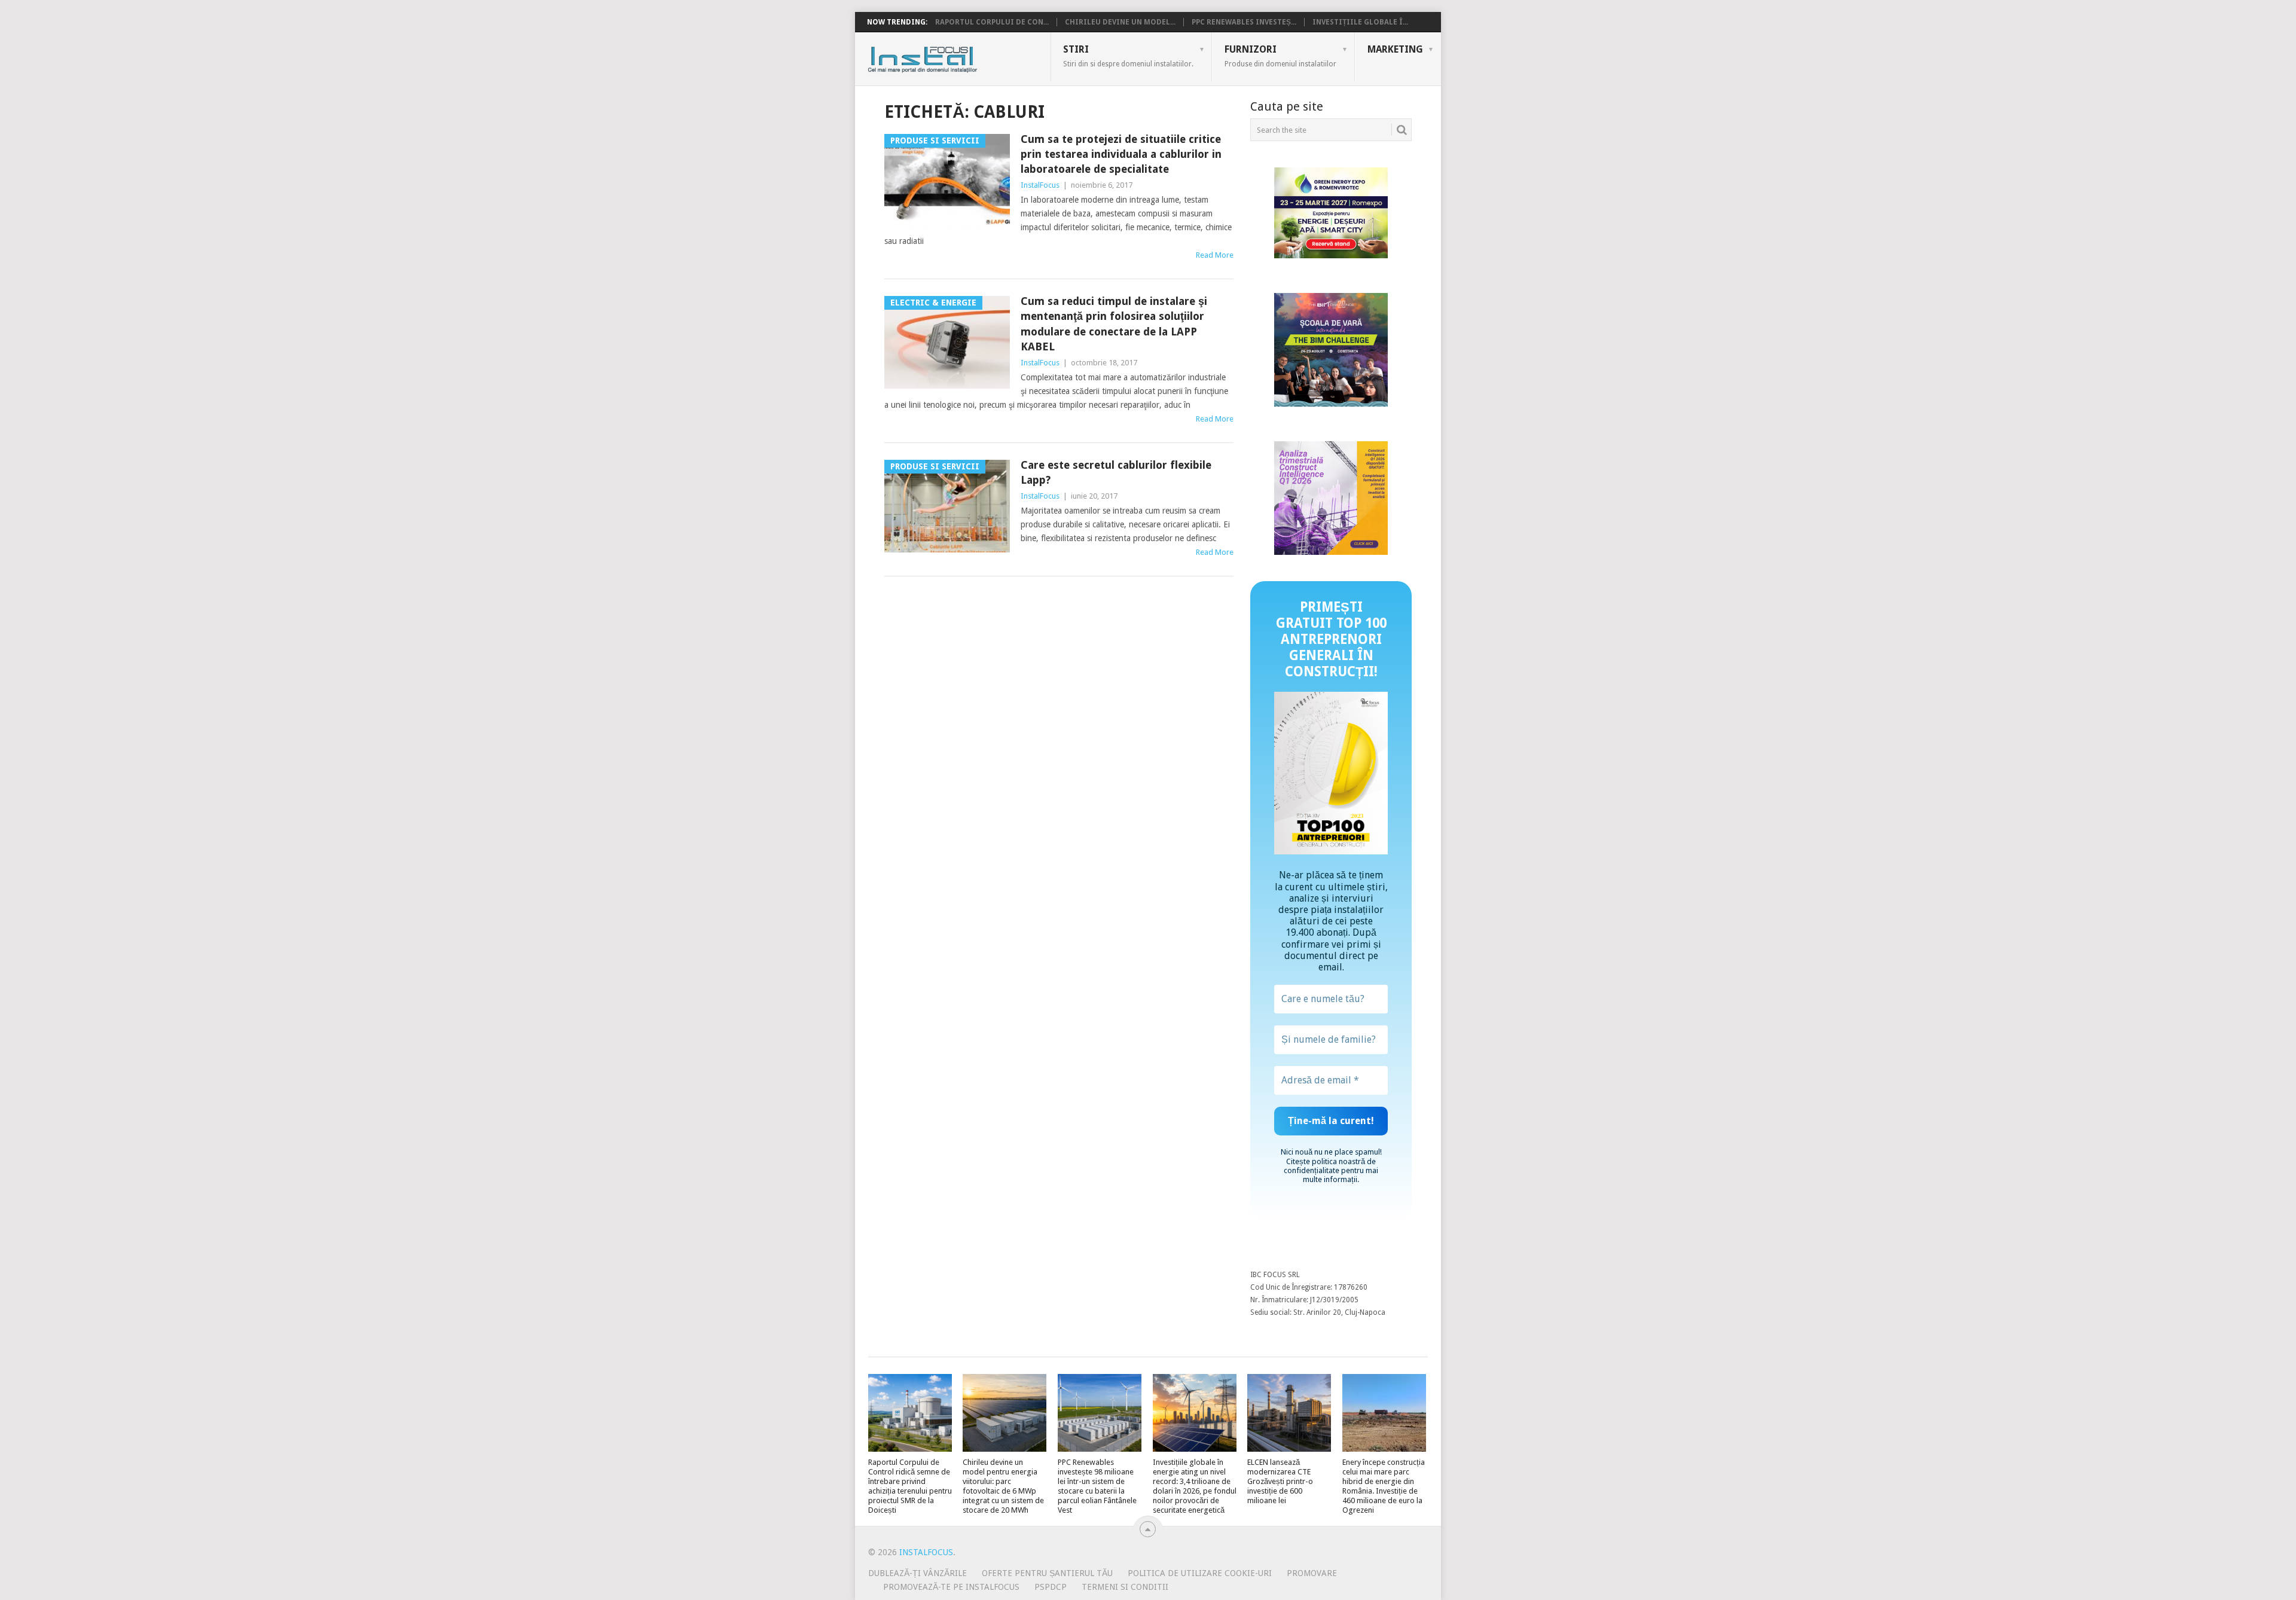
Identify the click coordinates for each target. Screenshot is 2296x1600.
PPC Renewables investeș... (1244, 22)
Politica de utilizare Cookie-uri (1200, 1573)
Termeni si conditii (1125, 1587)
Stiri (1128, 56)
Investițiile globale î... (1360, 22)
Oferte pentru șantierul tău (1047, 1573)
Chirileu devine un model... (1120, 22)
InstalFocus (949, 57)
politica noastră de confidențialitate (1330, 1166)
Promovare (1312, 1573)
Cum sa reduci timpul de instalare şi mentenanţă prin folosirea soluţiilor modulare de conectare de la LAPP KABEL (1114, 324)
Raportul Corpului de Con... (992, 22)
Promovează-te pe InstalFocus (951, 1587)
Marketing (1395, 49)
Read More (1215, 255)
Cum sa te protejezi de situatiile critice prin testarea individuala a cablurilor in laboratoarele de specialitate (1121, 154)
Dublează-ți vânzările (918, 1573)
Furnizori (1280, 56)
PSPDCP (1051, 1587)
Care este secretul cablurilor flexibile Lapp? (1116, 472)
